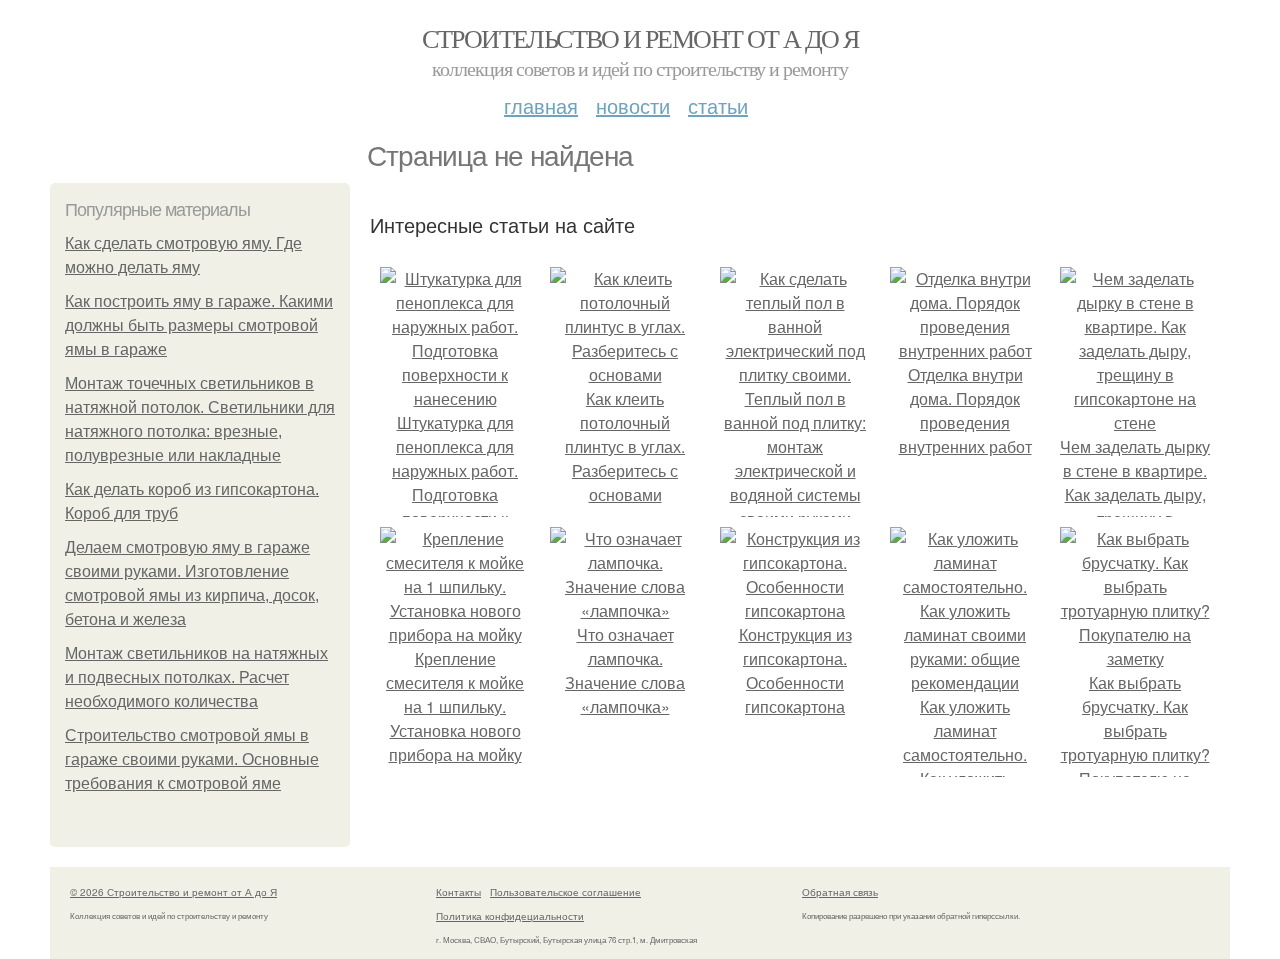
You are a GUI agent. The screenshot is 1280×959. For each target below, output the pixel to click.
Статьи (718, 105)
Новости (633, 105)
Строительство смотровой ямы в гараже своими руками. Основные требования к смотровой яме (192, 759)
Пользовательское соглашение (565, 892)
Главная (541, 105)
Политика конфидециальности (510, 916)
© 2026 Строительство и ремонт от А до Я (173, 892)
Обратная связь (840, 892)
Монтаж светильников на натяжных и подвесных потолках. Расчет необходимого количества (196, 677)
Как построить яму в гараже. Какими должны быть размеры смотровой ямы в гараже (199, 325)
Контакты (458, 892)
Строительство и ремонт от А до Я (640, 38)
